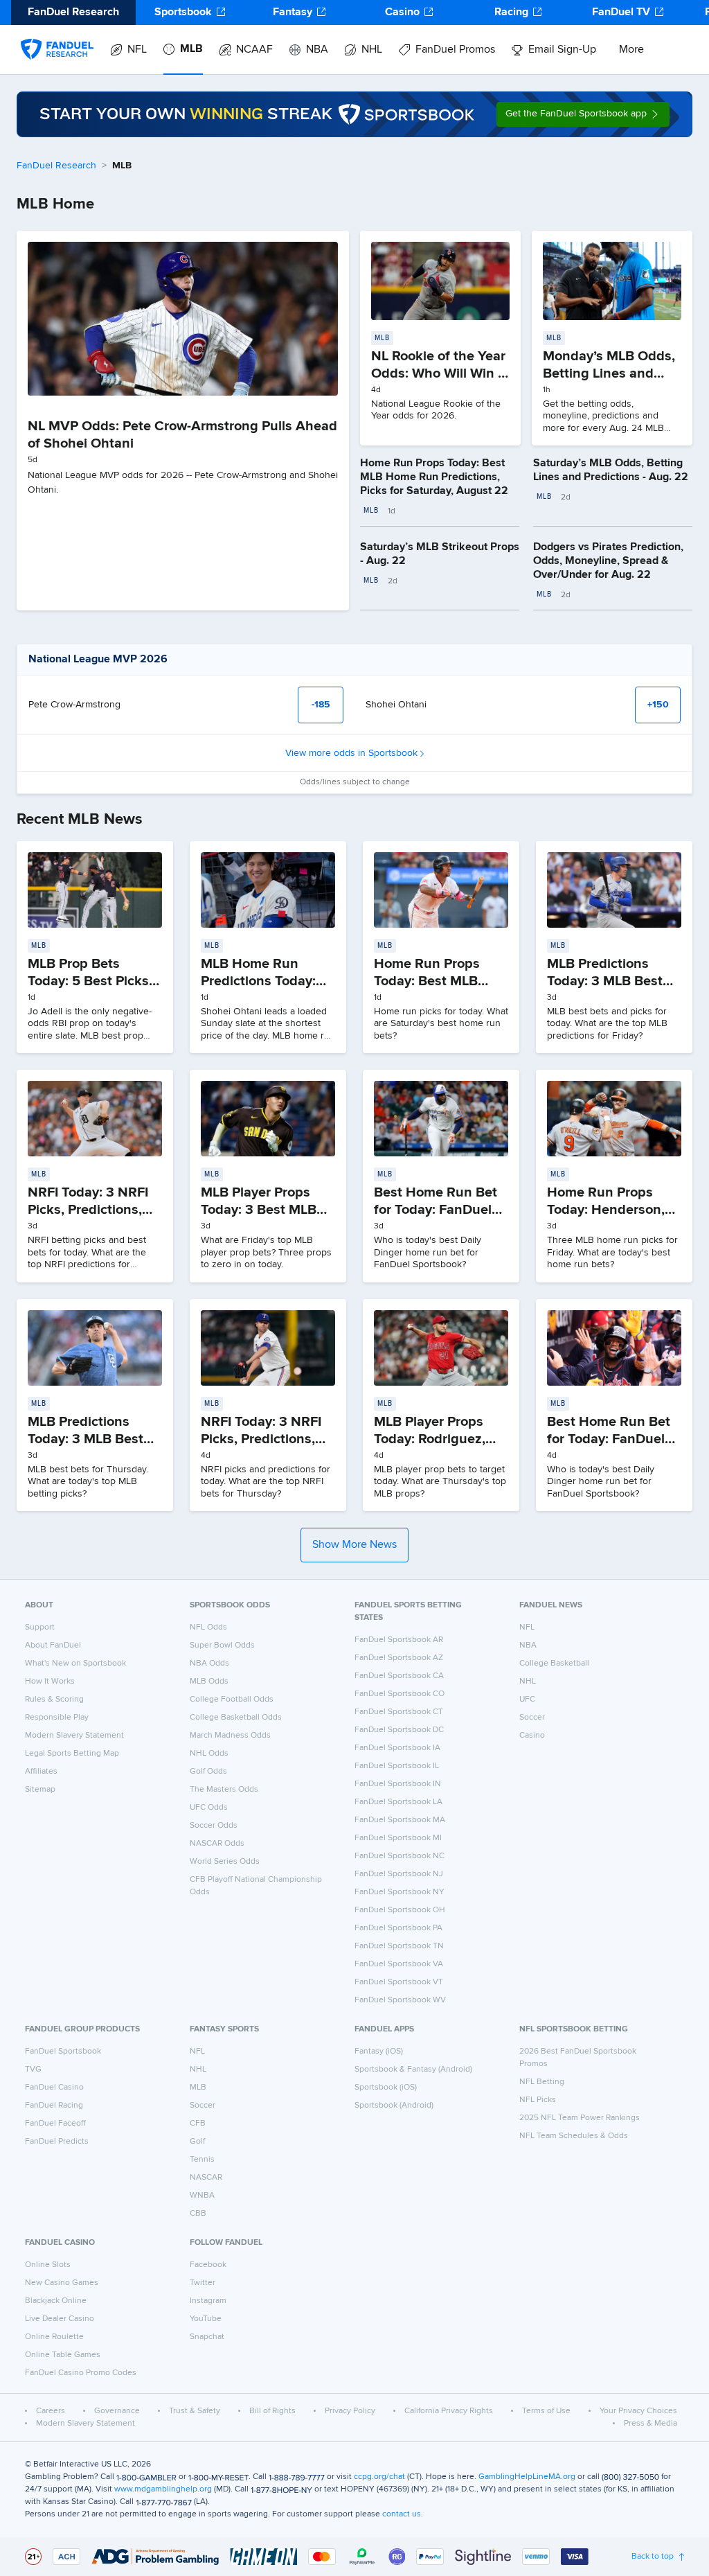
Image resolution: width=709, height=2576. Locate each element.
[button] (583, 114)
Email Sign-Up (562, 50)
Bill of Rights (272, 2411)
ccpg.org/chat (379, 2477)
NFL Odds (208, 1627)
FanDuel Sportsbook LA (398, 1802)
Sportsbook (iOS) (386, 2088)
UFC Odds (209, 1808)
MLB (191, 49)
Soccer (532, 1718)
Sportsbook (183, 12)
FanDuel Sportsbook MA (400, 1820)
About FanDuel (53, 1646)
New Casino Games (62, 2283)
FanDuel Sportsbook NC (400, 1856)
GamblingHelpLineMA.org (527, 2477)
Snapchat (207, 2337)
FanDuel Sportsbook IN (398, 1784)
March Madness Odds (230, 1736)
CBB (198, 2214)
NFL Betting (542, 2082)
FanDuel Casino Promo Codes (81, 2373)
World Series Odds (225, 1862)
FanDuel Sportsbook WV (400, 2000)
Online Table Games (63, 2355)
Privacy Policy (350, 2411)
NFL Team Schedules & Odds (574, 2136)
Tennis (202, 2160)
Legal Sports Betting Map (72, 1754)
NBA (317, 50)
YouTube (206, 2319)
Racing (511, 12)
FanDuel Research (56, 166)
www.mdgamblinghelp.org (163, 2489)
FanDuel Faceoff (55, 2124)
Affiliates (41, 1772)
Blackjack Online (56, 2301)
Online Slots (48, 2265)
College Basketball (554, 1664)
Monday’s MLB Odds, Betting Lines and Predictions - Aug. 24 (609, 373)
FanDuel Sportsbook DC (399, 1730)
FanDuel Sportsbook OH (400, 1910)
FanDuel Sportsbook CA (399, 1676)
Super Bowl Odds (222, 1646)
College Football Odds (232, 1700)
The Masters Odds (224, 1790)
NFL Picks (538, 2100)
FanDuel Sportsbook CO (400, 1694)
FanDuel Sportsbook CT (399, 1712)
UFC (527, 1700)
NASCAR (206, 2178)
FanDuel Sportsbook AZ (399, 1658)
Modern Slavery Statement (74, 1736)
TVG (33, 2070)
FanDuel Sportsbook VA (399, 1964)
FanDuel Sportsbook (63, 2052)
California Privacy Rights (449, 2411)
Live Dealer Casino (60, 2319)
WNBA (202, 2196)
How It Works (50, 1682)
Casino (402, 12)
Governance (117, 2411)
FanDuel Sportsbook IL (397, 1766)
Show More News (354, 1545)
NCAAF (254, 50)
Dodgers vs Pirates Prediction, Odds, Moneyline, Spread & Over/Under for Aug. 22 (608, 561)
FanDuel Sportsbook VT (399, 1982)
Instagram (208, 2301)
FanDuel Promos (455, 50)
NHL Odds (209, 1754)
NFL (137, 50)
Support (40, 1627)
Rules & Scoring (54, 1700)
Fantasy (293, 12)
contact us (402, 2514)
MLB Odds (209, 1682)
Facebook (208, 2265)
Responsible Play (57, 1718)
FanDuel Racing (54, 2106)
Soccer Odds (214, 1826)
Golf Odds (208, 1772)
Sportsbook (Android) (394, 2106)
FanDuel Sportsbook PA (398, 1928)
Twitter (203, 2283)
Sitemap (40, 1790)
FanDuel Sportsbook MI (398, 1838)
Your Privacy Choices (638, 2411)
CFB (198, 2124)
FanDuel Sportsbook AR (399, 1640)
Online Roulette (54, 2337)
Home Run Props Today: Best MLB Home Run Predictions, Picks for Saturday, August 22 (434, 477)
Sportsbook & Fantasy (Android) (413, 2070)
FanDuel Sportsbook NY (400, 1892)
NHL (372, 50)
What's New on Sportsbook (75, 1664)
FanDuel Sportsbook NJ (399, 1874)
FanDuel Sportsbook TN (399, 1946)
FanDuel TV (621, 12)
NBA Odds (209, 1664)
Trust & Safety (195, 2411)
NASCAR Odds (217, 1844)
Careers (51, 2411)
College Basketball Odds (236, 1718)
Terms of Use (546, 2411)
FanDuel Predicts (57, 2142)
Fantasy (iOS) (379, 2052)
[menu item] (57, 35)
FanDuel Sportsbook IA (397, 1748)
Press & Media (650, 2424)
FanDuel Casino (54, 2088)
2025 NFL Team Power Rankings (580, 2118)
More (631, 50)
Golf (197, 2142)
